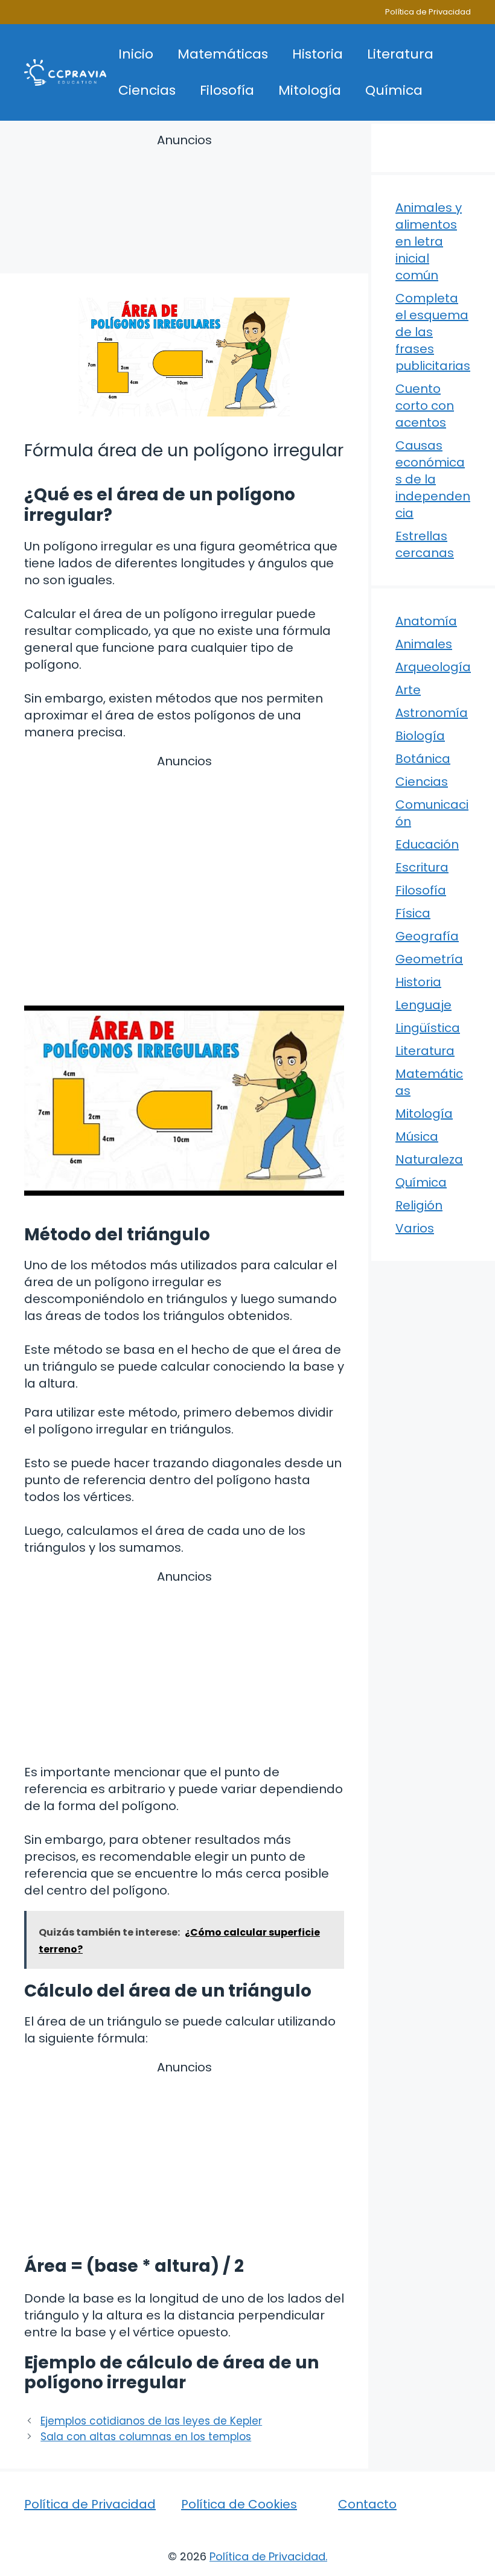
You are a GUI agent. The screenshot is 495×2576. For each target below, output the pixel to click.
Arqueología (433, 667)
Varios (415, 1228)
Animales (424, 644)
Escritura (422, 867)
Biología (420, 736)
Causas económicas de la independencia (433, 479)
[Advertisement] (184, 206)
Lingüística (428, 1028)
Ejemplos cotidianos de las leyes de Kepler (151, 2421)
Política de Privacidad (428, 12)
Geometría (429, 959)
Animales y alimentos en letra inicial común (429, 241)
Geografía (427, 936)
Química (394, 90)
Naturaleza (429, 1159)
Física (413, 913)
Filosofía (227, 90)
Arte (408, 690)
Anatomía (426, 621)
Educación (427, 844)
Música (417, 1137)
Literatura (400, 54)
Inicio (136, 54)
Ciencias (147, 90)
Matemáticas (223, 54)
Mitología (310, 90)
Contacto (367, 2504)
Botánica (423, 759)
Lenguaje (423, 1005)
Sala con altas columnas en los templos (146, 2437)
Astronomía (432, 713)
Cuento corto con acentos (425, 406)
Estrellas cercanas (425, 544)
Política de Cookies (239, 2504)
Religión (419, 1205)
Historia (318, 54)
